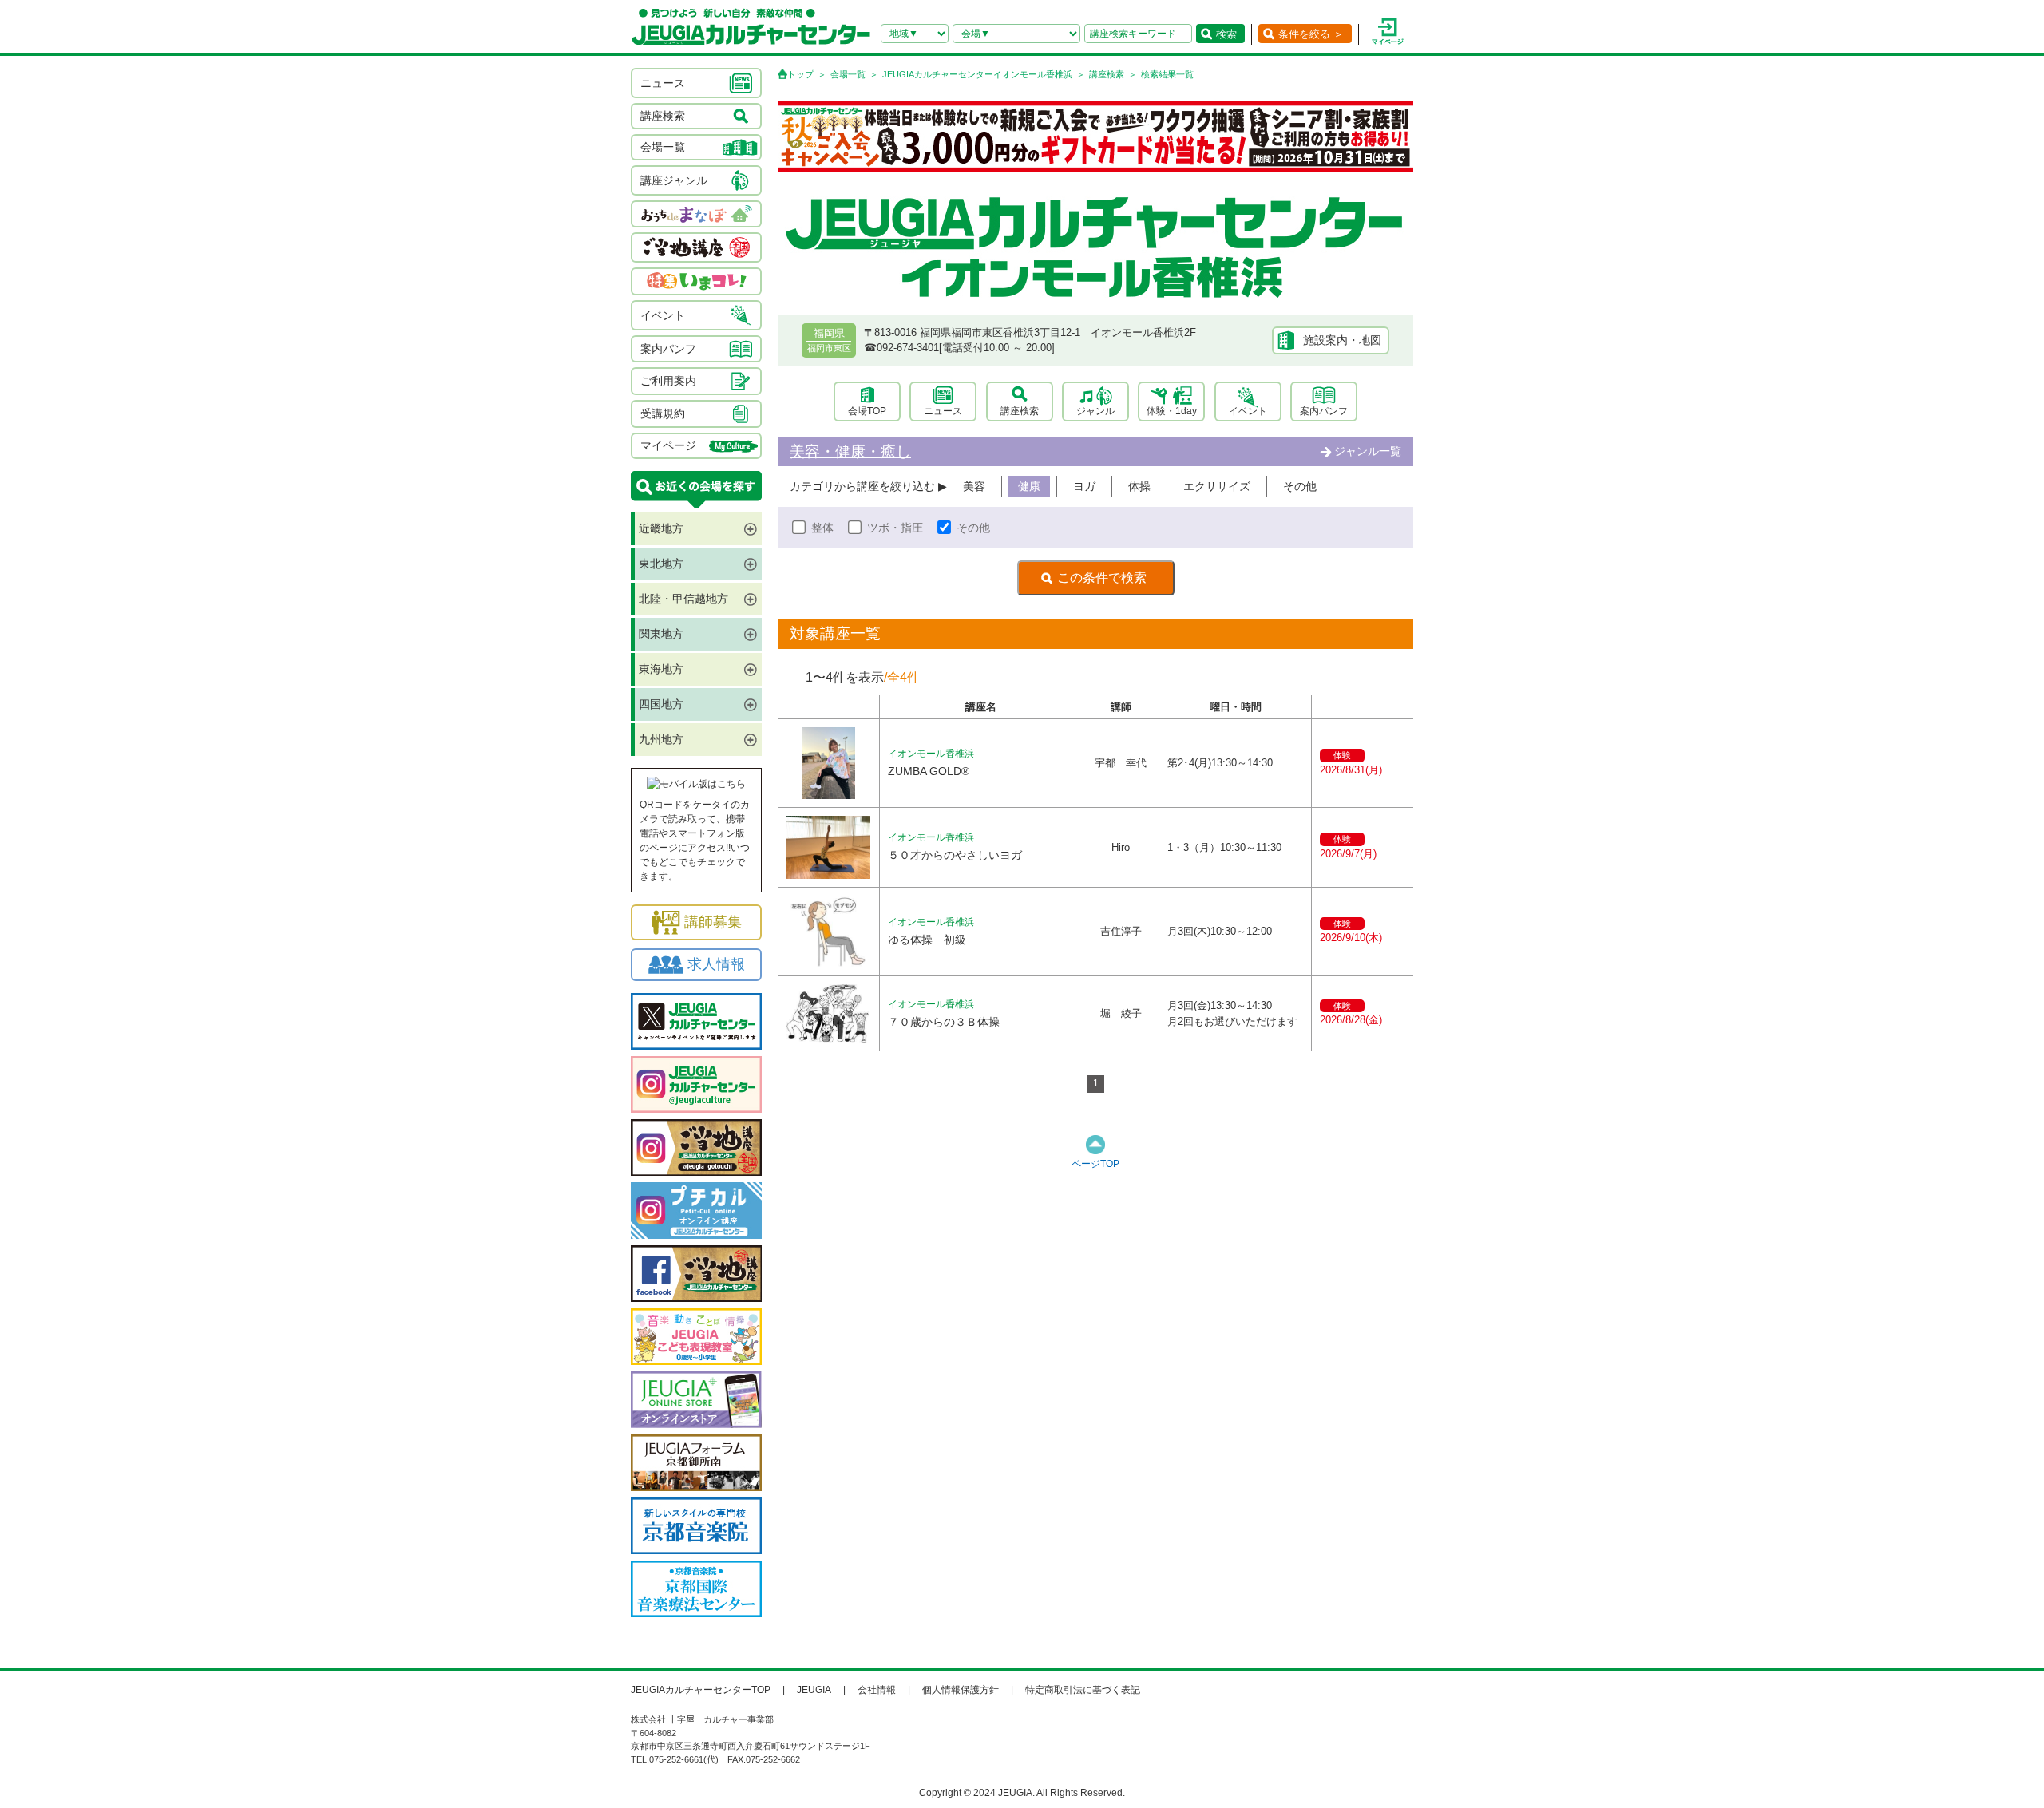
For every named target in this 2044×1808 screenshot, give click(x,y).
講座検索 (1107, 74)
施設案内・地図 (1342, 340)
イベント (1248, 411)
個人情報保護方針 (961, 1690)
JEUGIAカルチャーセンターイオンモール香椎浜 (977, 74)
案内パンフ (1324, 411)
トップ (800, 74)
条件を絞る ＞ (1311, 34)
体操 (1139, 486)
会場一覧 (848, 74)
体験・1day (1172, 411)
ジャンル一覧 (1368, 451)
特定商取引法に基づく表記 (1083, 1690)
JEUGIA (814, 1690)
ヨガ (1084, 486)
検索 (1226, 34)
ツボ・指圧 (895, 528)
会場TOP (867, 411)
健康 (1029, 486)
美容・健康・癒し (850, 451)
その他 (1300, 486)
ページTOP (1095, 1164)
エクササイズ (1217, 486)
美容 (974, 486)
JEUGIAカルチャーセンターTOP (701, 1690)
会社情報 (877, 1690)
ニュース (943, 411)
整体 (822, 528)
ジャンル (1095, 411)
